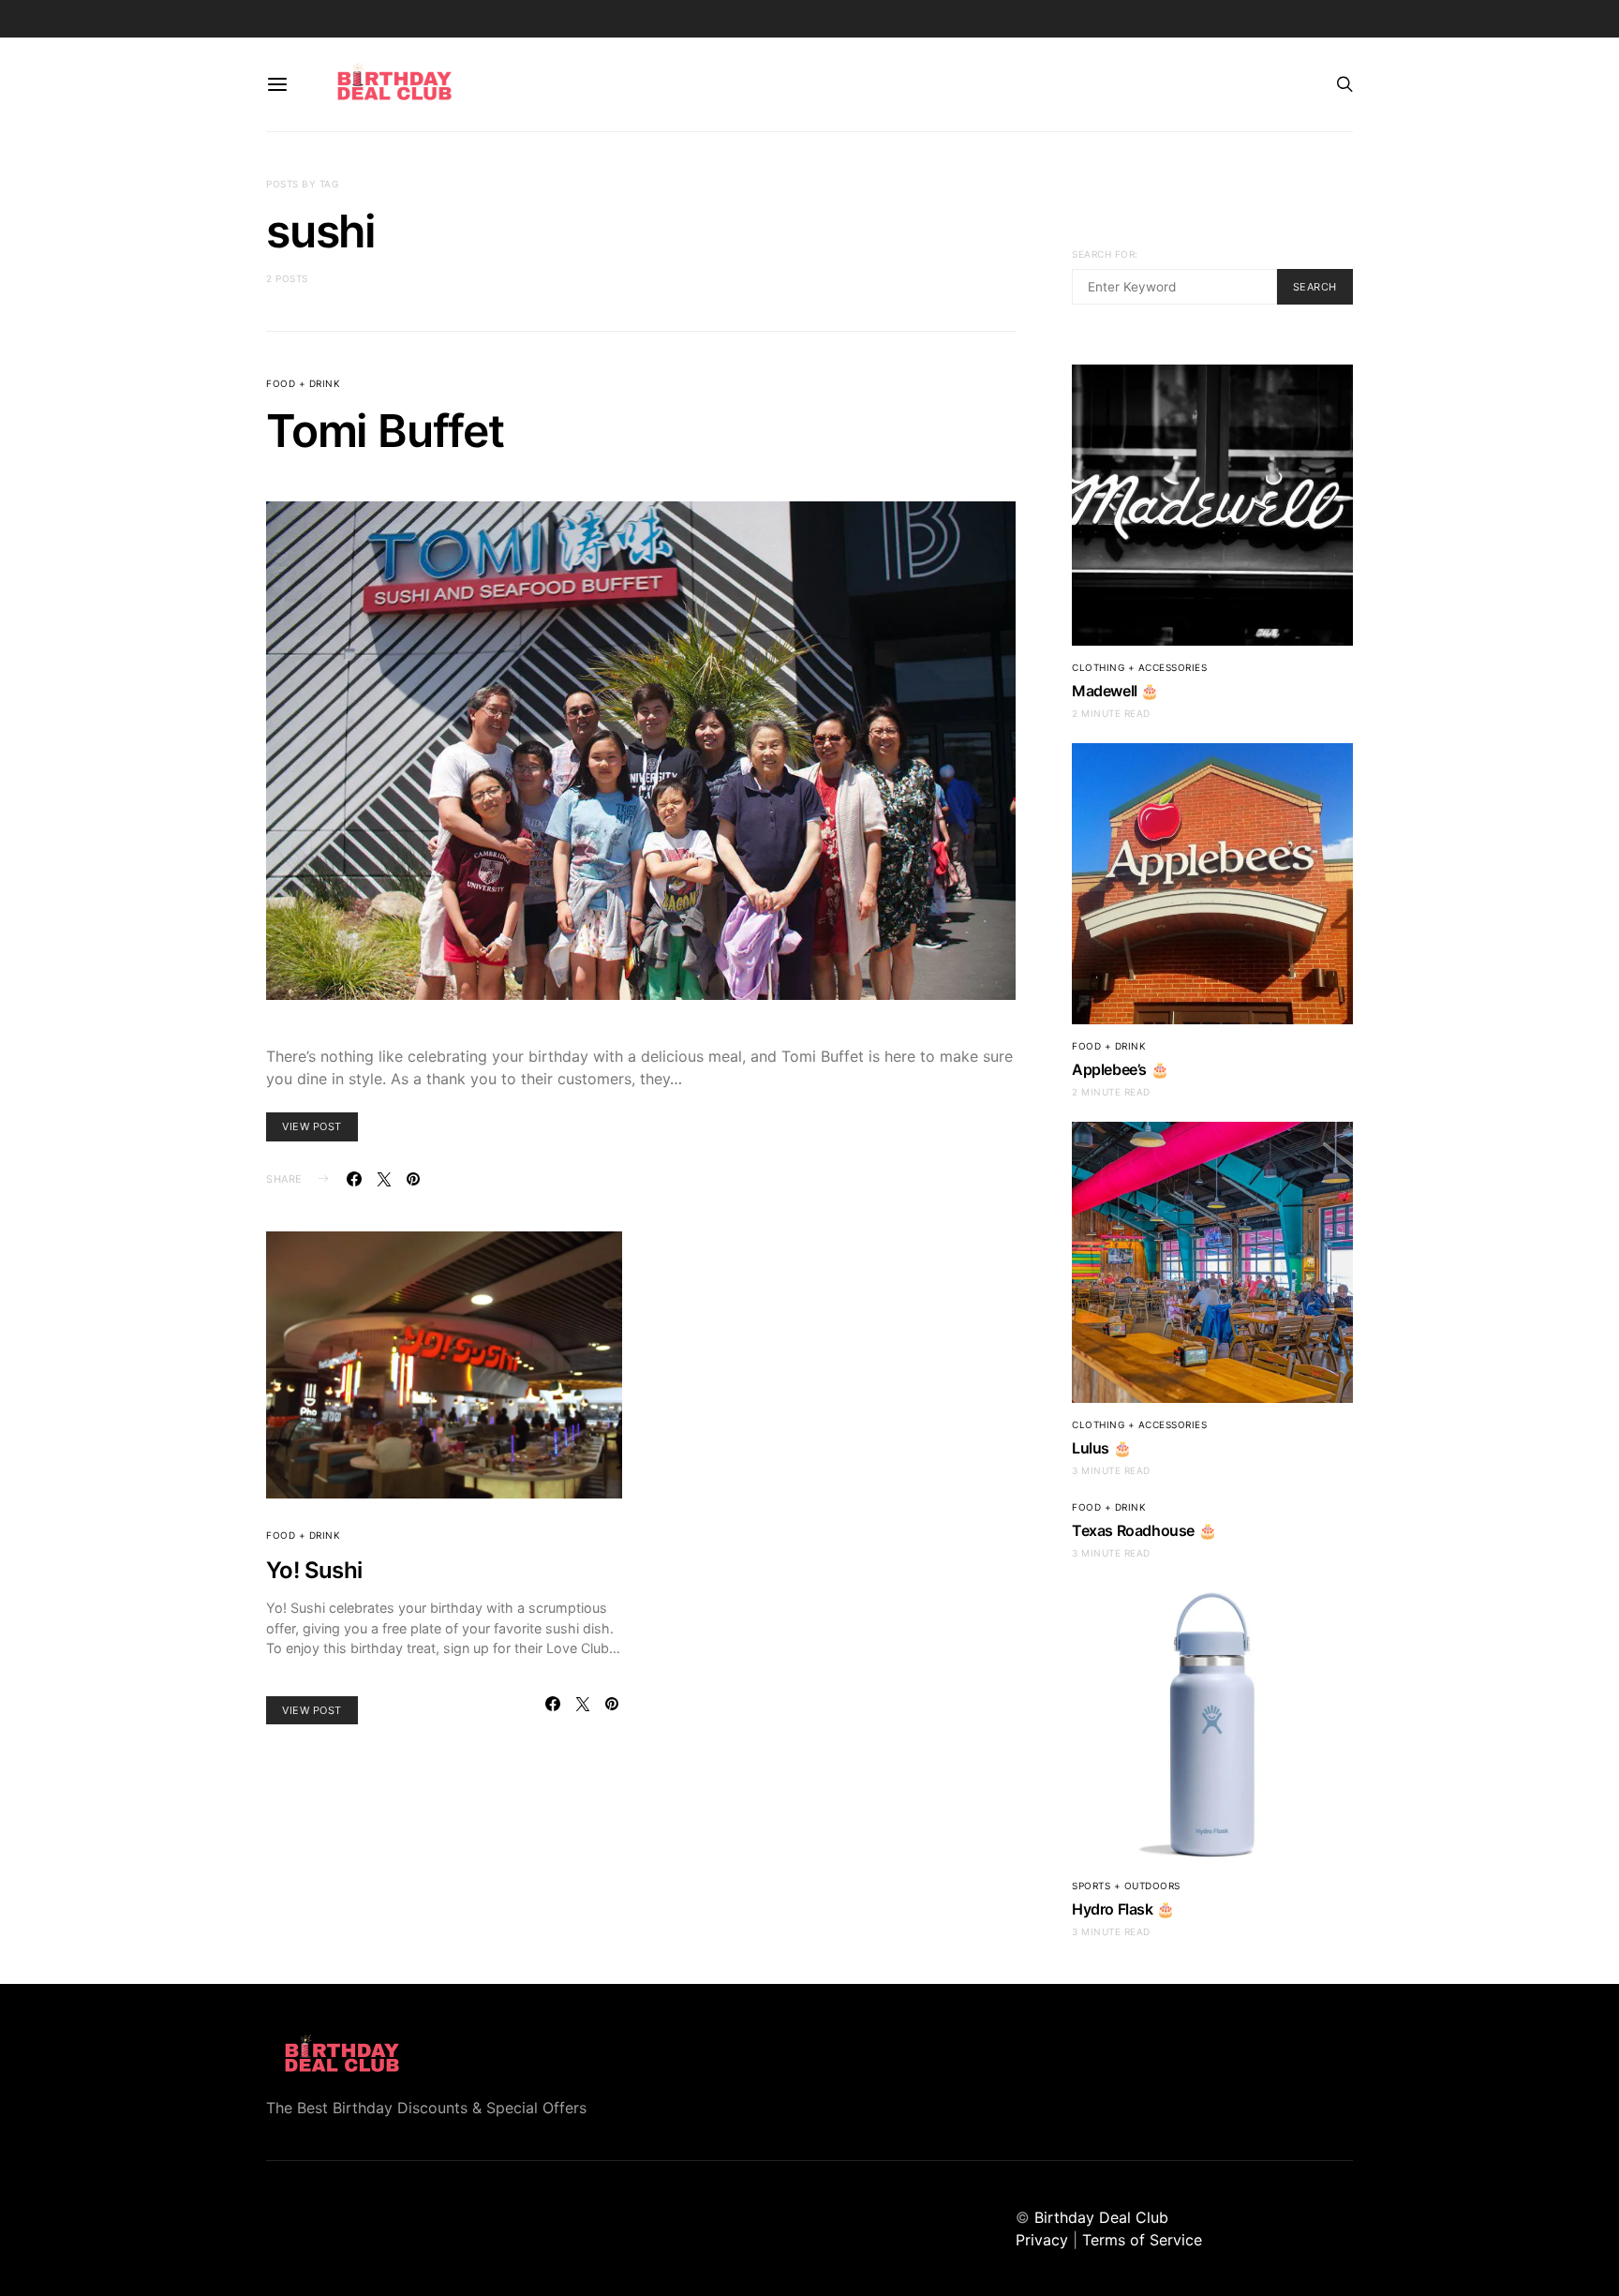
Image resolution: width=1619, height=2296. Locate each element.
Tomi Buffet (385, 431)
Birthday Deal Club (1101, 2217)
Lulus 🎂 (1101, 1448)
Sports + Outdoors (1126, 1886)
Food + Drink (303, 383)
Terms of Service (1142, 2240)
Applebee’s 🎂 (1120, 1069)
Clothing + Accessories (1139, 667)
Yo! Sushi (314, 1570)
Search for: (1105, 254)
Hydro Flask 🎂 (1123, 1909)
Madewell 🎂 (1115, 691)
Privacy (1042, 2240)
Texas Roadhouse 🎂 (1144, 1530)
